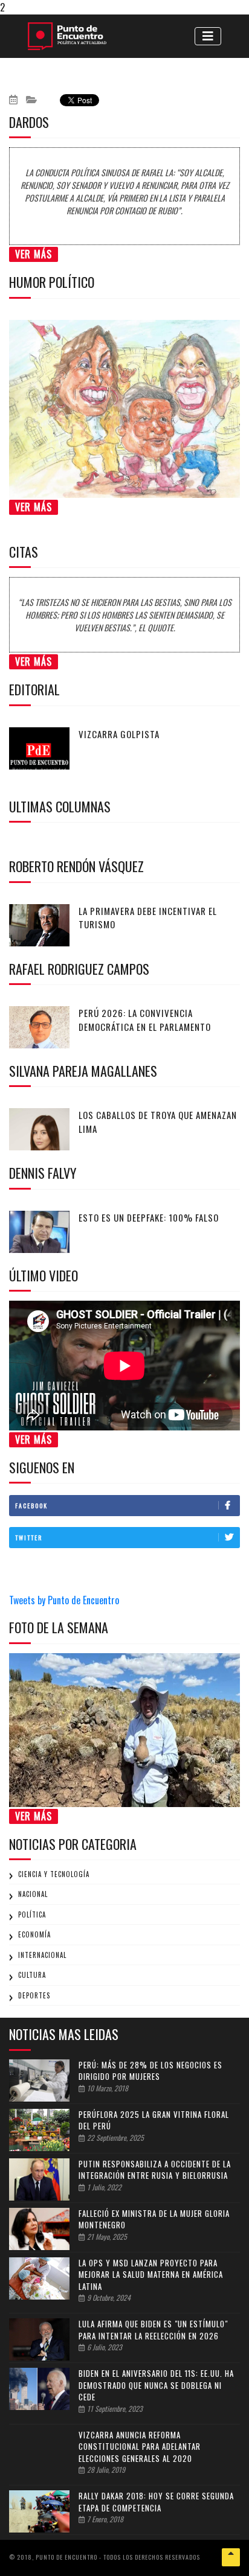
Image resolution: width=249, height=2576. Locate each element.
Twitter (29, 1538)
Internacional (42, 1955)
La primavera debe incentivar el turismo (148, 918)
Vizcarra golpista (119, 734)
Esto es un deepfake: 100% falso (149, 1217)
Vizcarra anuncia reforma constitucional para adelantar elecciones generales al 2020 (140, 2447)
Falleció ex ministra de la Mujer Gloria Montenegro (154, 2219)
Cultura (32, 1975)
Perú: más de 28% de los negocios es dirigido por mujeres (150, 2071)
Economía (34, 1934)
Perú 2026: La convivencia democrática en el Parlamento (145, 1020)
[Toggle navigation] (208, 36)
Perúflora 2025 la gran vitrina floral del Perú (154, 2120)
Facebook (31, 1506)
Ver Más (34, 254)
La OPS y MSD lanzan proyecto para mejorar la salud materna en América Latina (151, 2275)
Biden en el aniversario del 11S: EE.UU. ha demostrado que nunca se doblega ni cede (156, 2385)
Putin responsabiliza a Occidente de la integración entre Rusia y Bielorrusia (155, 2170)
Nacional (33, 1894)
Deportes (34, 1995)
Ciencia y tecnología (54, 1874)
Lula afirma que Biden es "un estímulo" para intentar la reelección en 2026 (153, 2330)
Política (32, 1914)
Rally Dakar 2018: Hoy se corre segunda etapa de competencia (156, 2502)
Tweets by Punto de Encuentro (64, 1600)
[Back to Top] (231, 2557)
